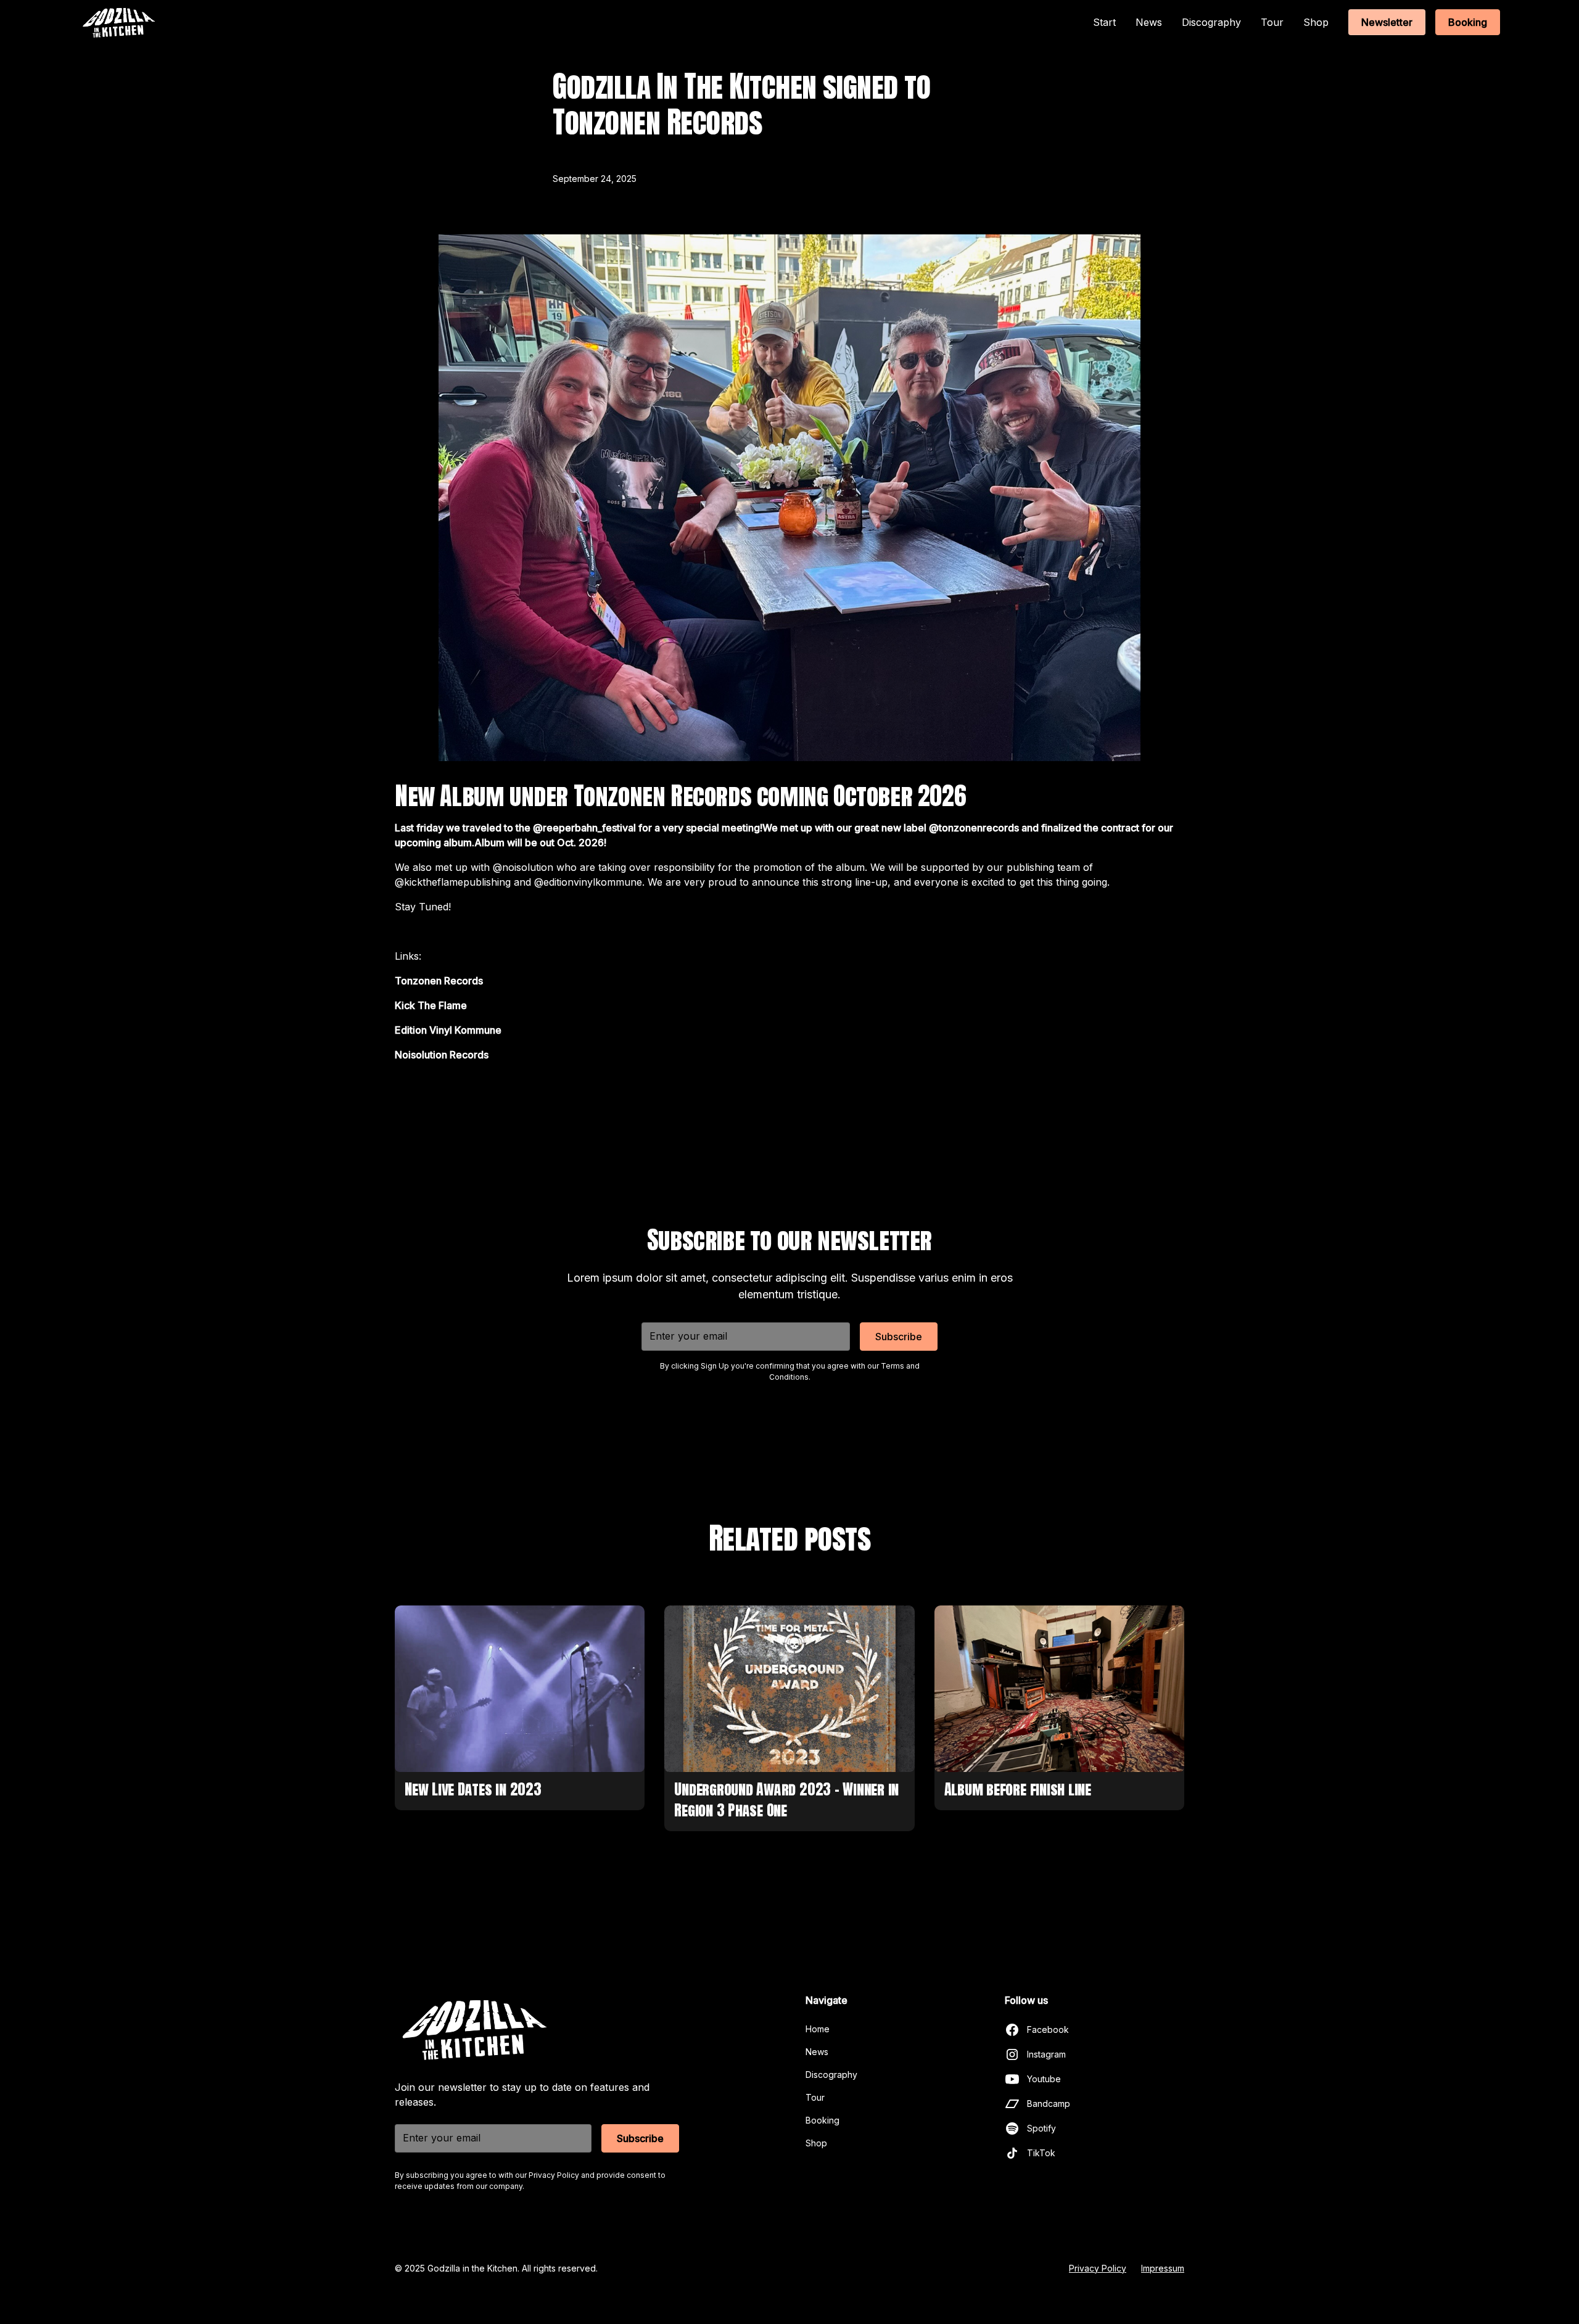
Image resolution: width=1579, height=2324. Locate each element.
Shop (1316, 22)
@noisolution (523, 867)
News (1149, 22)
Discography (1211, 22)
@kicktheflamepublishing (453, 882)
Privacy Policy (1098, 2268)
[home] (118, 23)
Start (1104, 22)
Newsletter (1387, 22)
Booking (1468, 22)
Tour (1272, 22)
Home (818, 2029)
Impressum (1163, 2268)
